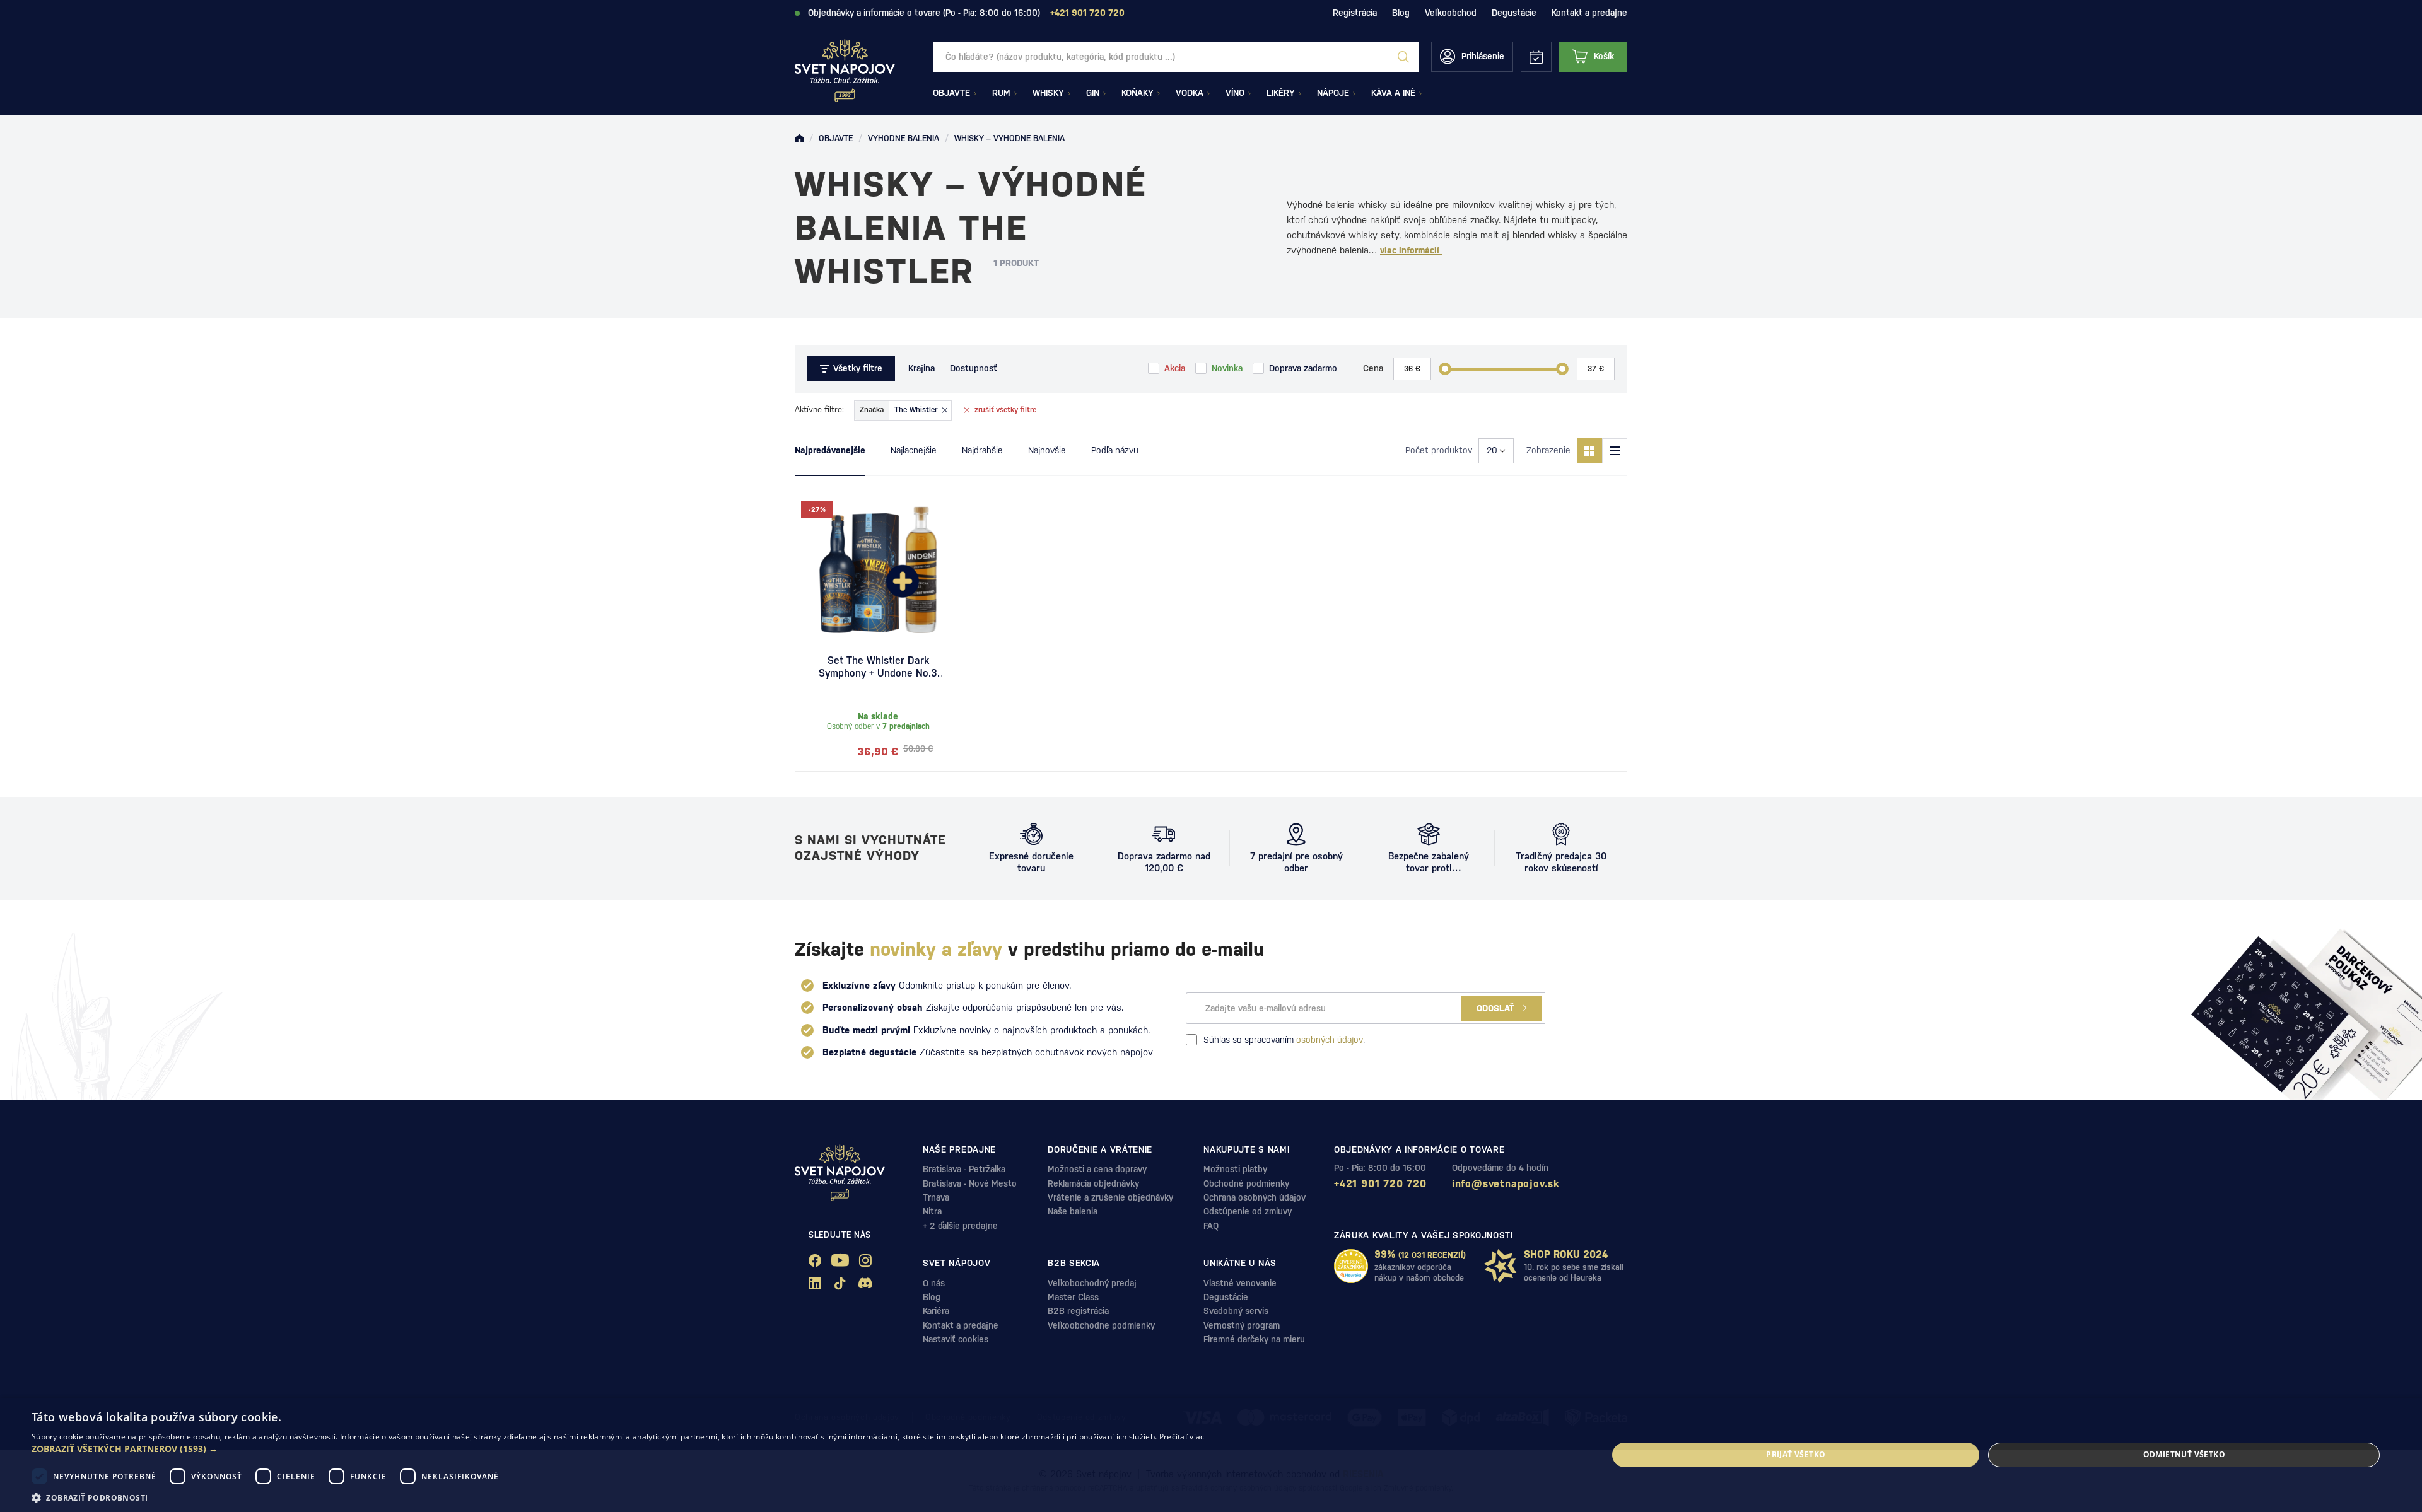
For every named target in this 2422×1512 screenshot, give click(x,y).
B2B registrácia (1078, 1311)
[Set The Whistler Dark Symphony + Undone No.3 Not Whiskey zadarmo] (878, 570)
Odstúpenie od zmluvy (1248, 1211)
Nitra (932, 1211)
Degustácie (1514, 13)
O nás (934, 1283)
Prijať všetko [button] (1796, 1454)
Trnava (936, 1197)
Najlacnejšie (914, 450)
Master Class (1073, 1297)
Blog (1401, 13)
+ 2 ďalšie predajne (960, 1226)
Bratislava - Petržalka (964, 1169)
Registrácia (1355, 13)
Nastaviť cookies (956, 1339)
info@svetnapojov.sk (1506, 1184)
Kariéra (936, 1311)
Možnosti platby (1235, 1169)
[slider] (1445, 369)
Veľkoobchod (1451, 13)
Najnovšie (1047, 450)
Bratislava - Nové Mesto (970, 1183)
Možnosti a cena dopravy (1097, 1169)
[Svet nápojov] (799, 139)
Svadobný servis (1236, 1311)
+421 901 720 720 (1380, 1184)
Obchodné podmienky (1246, 1183)
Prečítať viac (1182, 1437)
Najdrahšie (982, 450)
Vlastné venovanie (1240, 1283)
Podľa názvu (1115, 450)
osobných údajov (1330, 1040)
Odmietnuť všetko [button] (2184, 1454)
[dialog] (1211, 1455)
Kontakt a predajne (1589, 13)
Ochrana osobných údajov (1255, 1197)
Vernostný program (1242, 1325)
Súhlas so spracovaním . (1284, 1040)
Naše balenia (1073, 1211)
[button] (618, 1449)
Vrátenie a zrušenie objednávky (1110, 1197)
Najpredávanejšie (830, 450)
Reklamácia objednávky (1093, 1183)
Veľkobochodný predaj (1092, 1283)
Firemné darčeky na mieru (1254, 1339)
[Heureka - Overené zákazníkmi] (1351, 1266)
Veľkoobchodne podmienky (1101, 1325)
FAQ (1211, 1226)
